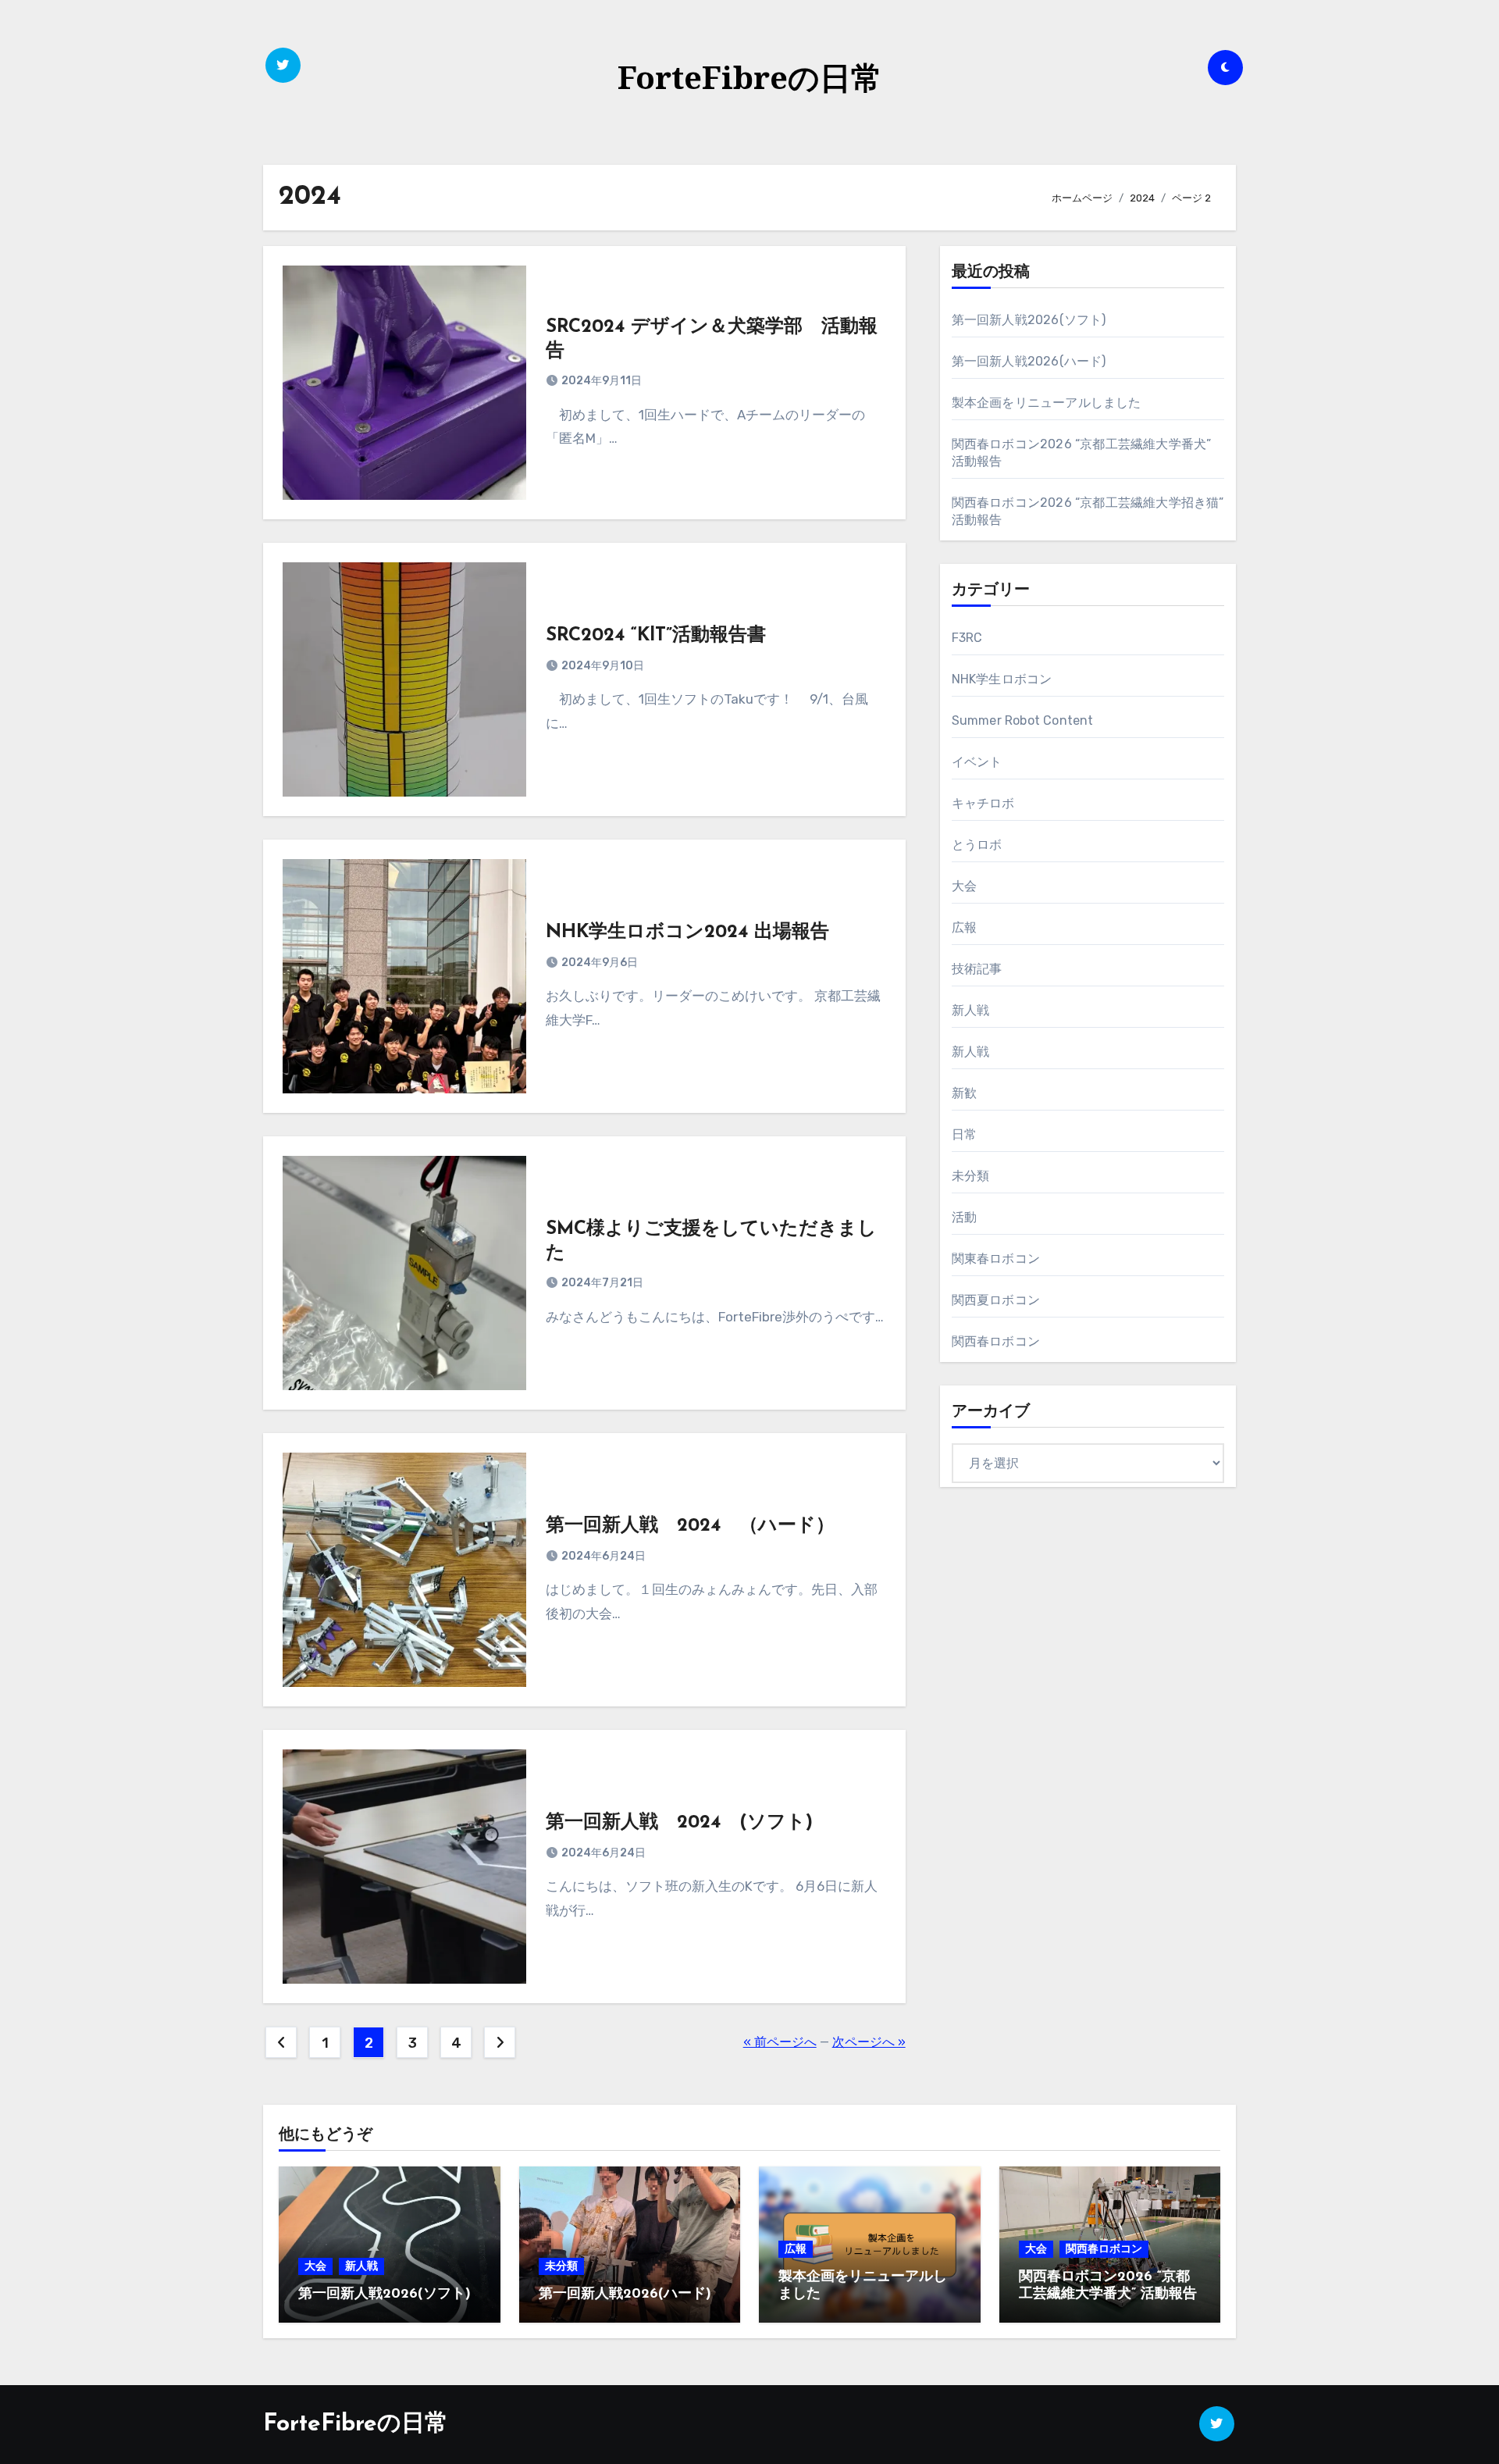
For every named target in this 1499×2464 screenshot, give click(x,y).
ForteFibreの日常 (750, 77)
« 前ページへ (780, 2042)
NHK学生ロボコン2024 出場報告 (687, 932)
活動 (964, 1217)
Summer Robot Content (1023, 720)
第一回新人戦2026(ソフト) (1029, 320)
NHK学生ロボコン (1002, 679)
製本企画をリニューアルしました (1047, 403)
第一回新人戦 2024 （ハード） (690, 1526)
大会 (964, 886)
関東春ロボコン (996, 1259)
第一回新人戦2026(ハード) (1029, 361)
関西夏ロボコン (996, 1300)
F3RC (967, 638)
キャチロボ (983, 803)
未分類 (971, 1176)
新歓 (964, 1093)
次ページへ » (869, 2042)
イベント (977, 762)
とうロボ (977, 845)
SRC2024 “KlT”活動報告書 (656, 636)
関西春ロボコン (996, 1341)
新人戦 (971, 1010)
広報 (964, 927)
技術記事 (977, 969)
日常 (964, 1134)
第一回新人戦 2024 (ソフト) (679, 1823)
